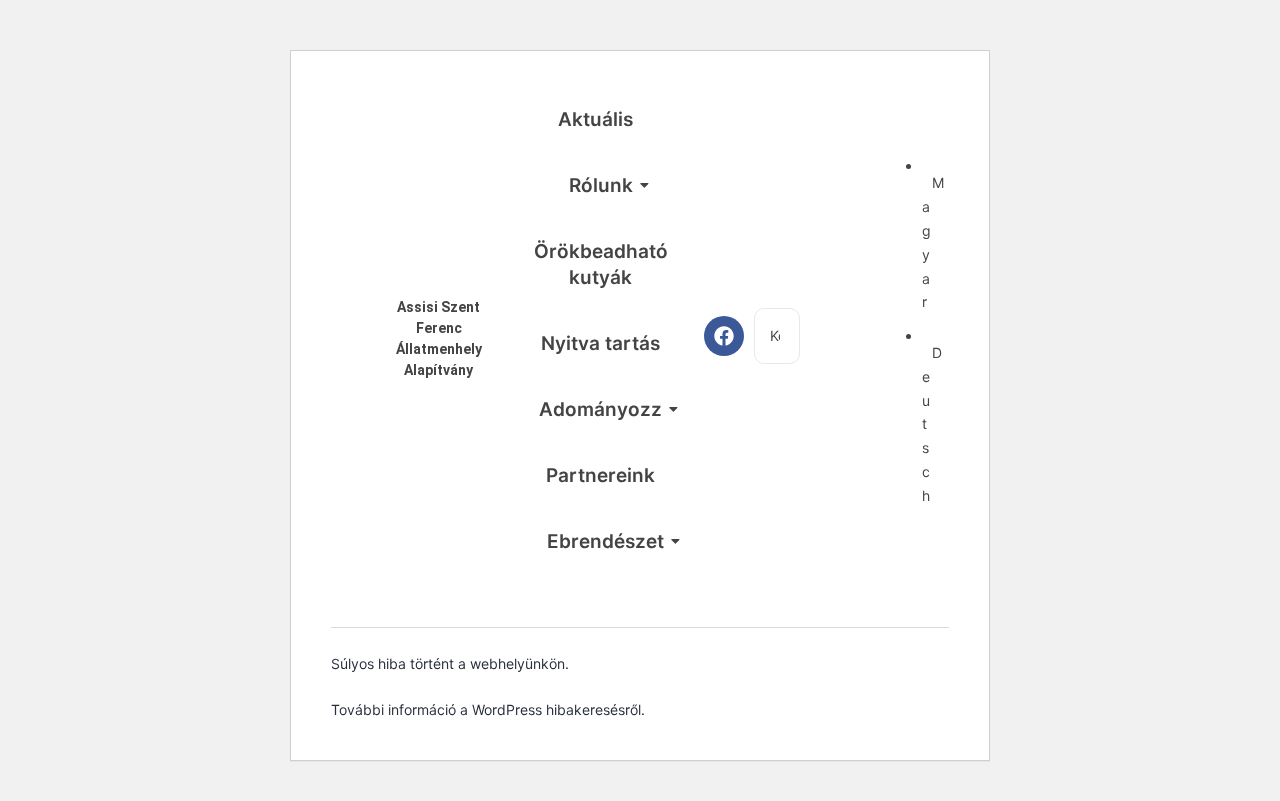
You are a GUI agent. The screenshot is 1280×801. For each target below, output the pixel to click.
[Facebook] (724, 336)
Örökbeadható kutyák (601, 264)
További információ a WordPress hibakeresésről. (488, 709)
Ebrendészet (605, 541)
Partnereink (600, 475)
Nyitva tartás (600, 343)
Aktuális (595, 119)
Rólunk (601, 185)
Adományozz (600, 409)
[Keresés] (827, 336)
